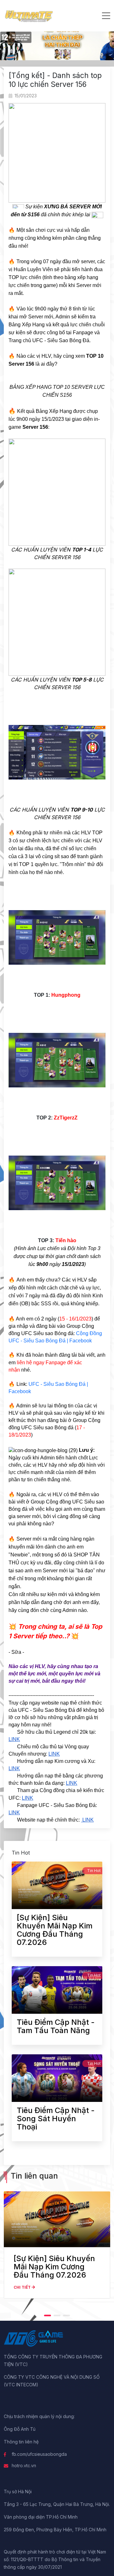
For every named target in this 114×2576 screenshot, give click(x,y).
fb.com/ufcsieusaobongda (39, 2454)
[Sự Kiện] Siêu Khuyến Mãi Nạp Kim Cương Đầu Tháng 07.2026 (55, 1930)
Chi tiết (23, 2287)
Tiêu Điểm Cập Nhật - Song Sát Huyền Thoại (56, 2119)
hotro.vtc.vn (24, 2465)
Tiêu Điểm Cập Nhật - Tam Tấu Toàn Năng (56, 2026)
